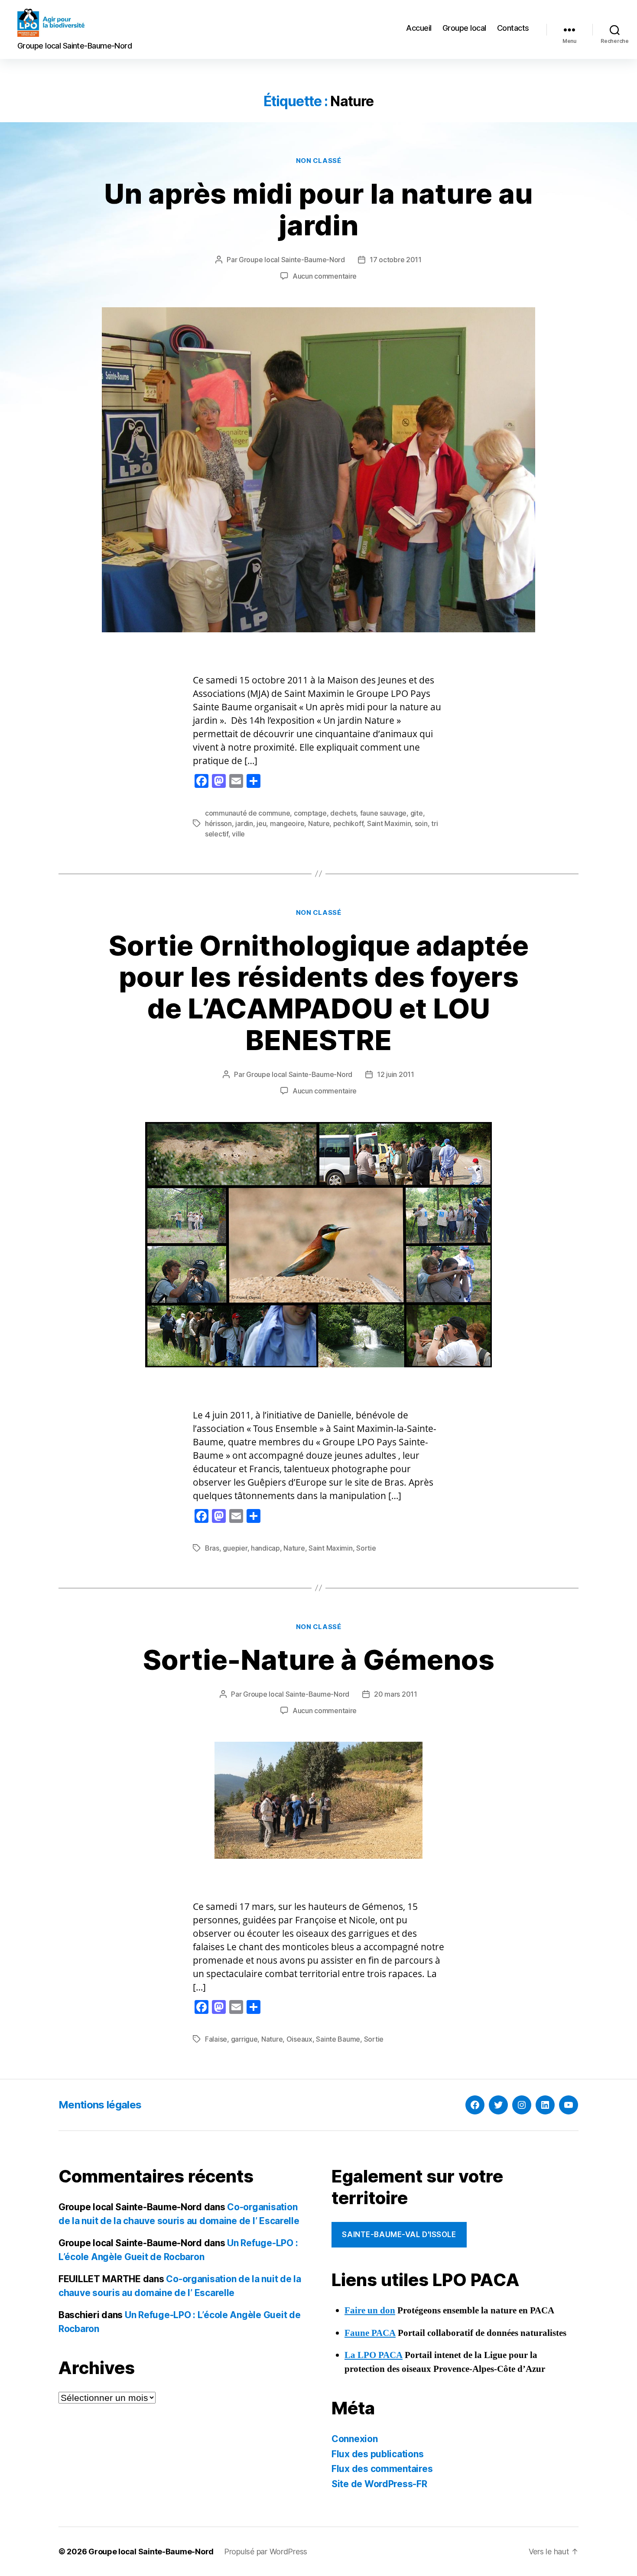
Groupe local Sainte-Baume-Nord (292, 260)
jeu (261, 823)
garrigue (244, 2039)
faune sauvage (383, 813)
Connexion (355, 2439)
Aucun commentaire (325, 276)
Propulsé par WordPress (266, 2552)
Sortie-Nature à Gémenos (319, 1660)
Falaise (216, 2039)
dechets (343, 813)
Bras (212, 1548)
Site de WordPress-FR (379, 2484)
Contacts (513, 28)
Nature (319, 823)
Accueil (419, 28)
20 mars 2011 (396, 1694)
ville (238, 834)
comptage (310, 813)
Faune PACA (370, 2333)
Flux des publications (377, 2454)
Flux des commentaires (382, 2469)
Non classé (319, 161)
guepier (235, 1548)
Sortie (366, 1548)
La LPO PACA (374, 2355)
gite (417, 813)
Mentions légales (100, 2105)
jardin (244, 823)
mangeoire (287, 823)
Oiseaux (299, 2039)
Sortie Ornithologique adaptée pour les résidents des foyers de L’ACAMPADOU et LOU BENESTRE (319, 993)
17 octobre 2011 (396, 260)
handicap (265, 1548)
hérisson (218, 823)
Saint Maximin (389, 823)
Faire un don (370, 2311)
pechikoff (348, 823)
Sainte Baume (338, 2039)
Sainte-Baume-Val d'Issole (399, 2234)
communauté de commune (247, 813)
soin (421, 823)
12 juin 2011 (396, 1074)
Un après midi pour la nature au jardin (318, 209)
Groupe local (464, 28)
